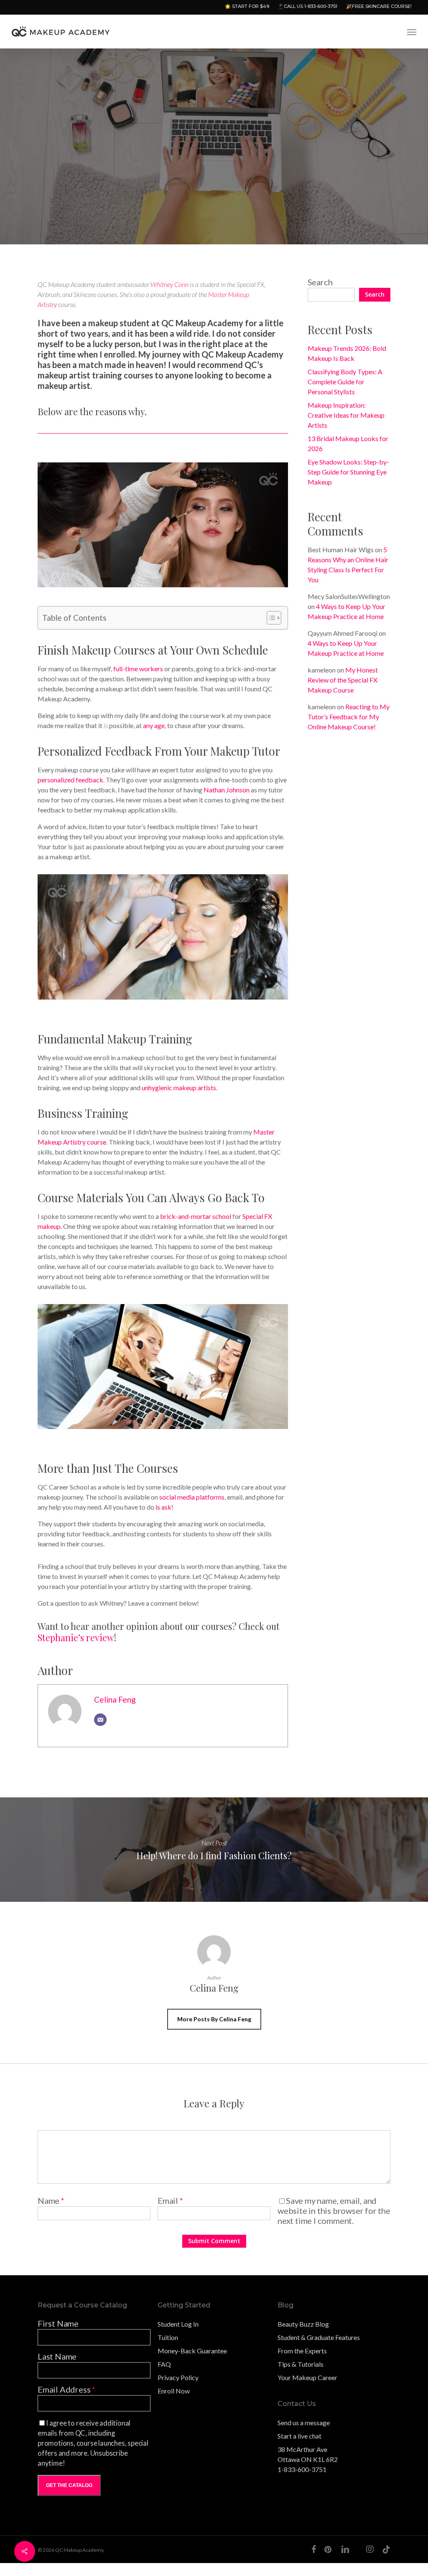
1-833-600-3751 (302, 2469)
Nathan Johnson (227, 790)
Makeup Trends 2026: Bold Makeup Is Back (347, 353)
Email (170, 2200)
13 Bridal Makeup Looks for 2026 (348, 443)
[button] (412, 32)
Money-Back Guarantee (192, 2351)
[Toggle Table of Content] (270, 618)
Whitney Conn (169, 284)
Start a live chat (299, 2436)
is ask (163, 1507)
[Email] (100, 1720)
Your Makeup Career (307, 2377)
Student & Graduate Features (319, 2337)
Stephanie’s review (76, 1637)
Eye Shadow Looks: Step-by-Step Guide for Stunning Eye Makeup (348, 472)
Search (320, 282)
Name (51, 2200)
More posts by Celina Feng (214, 2019)
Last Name (57, 2356)
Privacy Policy (178, 2377)
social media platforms (192, 1497)
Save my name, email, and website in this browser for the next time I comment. (334, 2211)
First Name (58, 2323)
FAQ (164, 2364)
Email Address (66, 2389)
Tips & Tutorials (301, 2364)
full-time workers (138, 669)
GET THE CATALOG (69, 2485)
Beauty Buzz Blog (303, 2324)
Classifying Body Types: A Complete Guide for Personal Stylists (345, 382)
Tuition (168, 2337)
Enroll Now (174, 2391)
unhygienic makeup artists (179, 1088)
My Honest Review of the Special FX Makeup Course (343, 680)
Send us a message (304, 2422)
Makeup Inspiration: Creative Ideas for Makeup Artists (346, 415)
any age (154, 725)
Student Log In (178, 2324)
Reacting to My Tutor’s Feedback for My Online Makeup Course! (349, 717)
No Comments (360, 229)
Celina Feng (115, 1699)
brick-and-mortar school (196, 1216)
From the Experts (302, 2351)
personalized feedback (70, 780)
